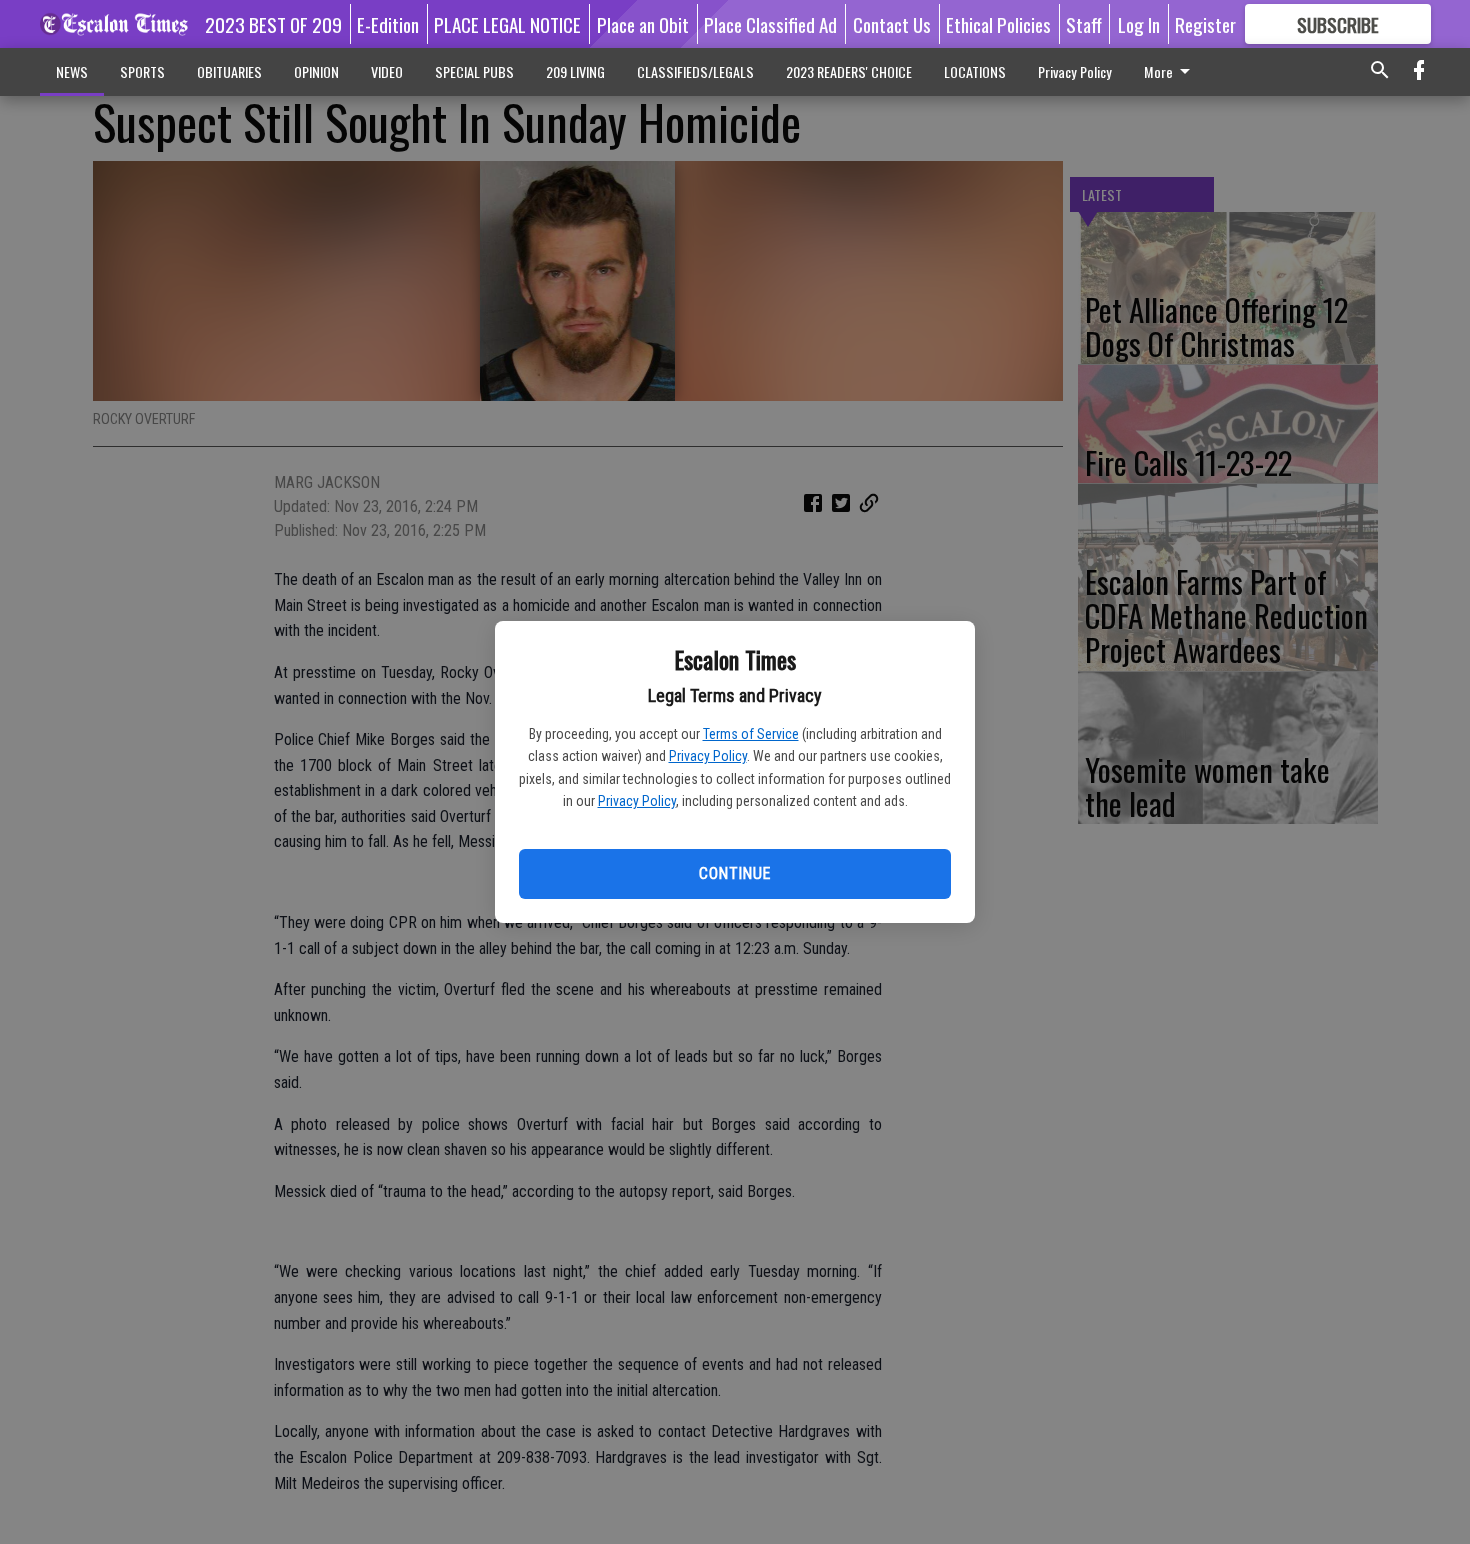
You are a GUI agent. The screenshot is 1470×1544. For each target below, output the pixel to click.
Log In (1139, 24)
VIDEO (387, 71)
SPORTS (142, 71)
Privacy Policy (708, 756)
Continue (734, 873)
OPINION (316, 71)
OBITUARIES (229, 71)
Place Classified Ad (770, 24)
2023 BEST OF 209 (273, 24)
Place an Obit (643, 24)
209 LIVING (575, 71)
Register (1205, 24)
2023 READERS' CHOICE (849, 71)
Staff (1084, 24)
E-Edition (388, 24)
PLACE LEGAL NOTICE (507, 24)
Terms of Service (751, 734)
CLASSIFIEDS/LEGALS (695, 71)
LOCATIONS (975, 71)
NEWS (72, 71)
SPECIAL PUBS (474, 71)
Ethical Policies (998, 24)
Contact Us (892, 24)
